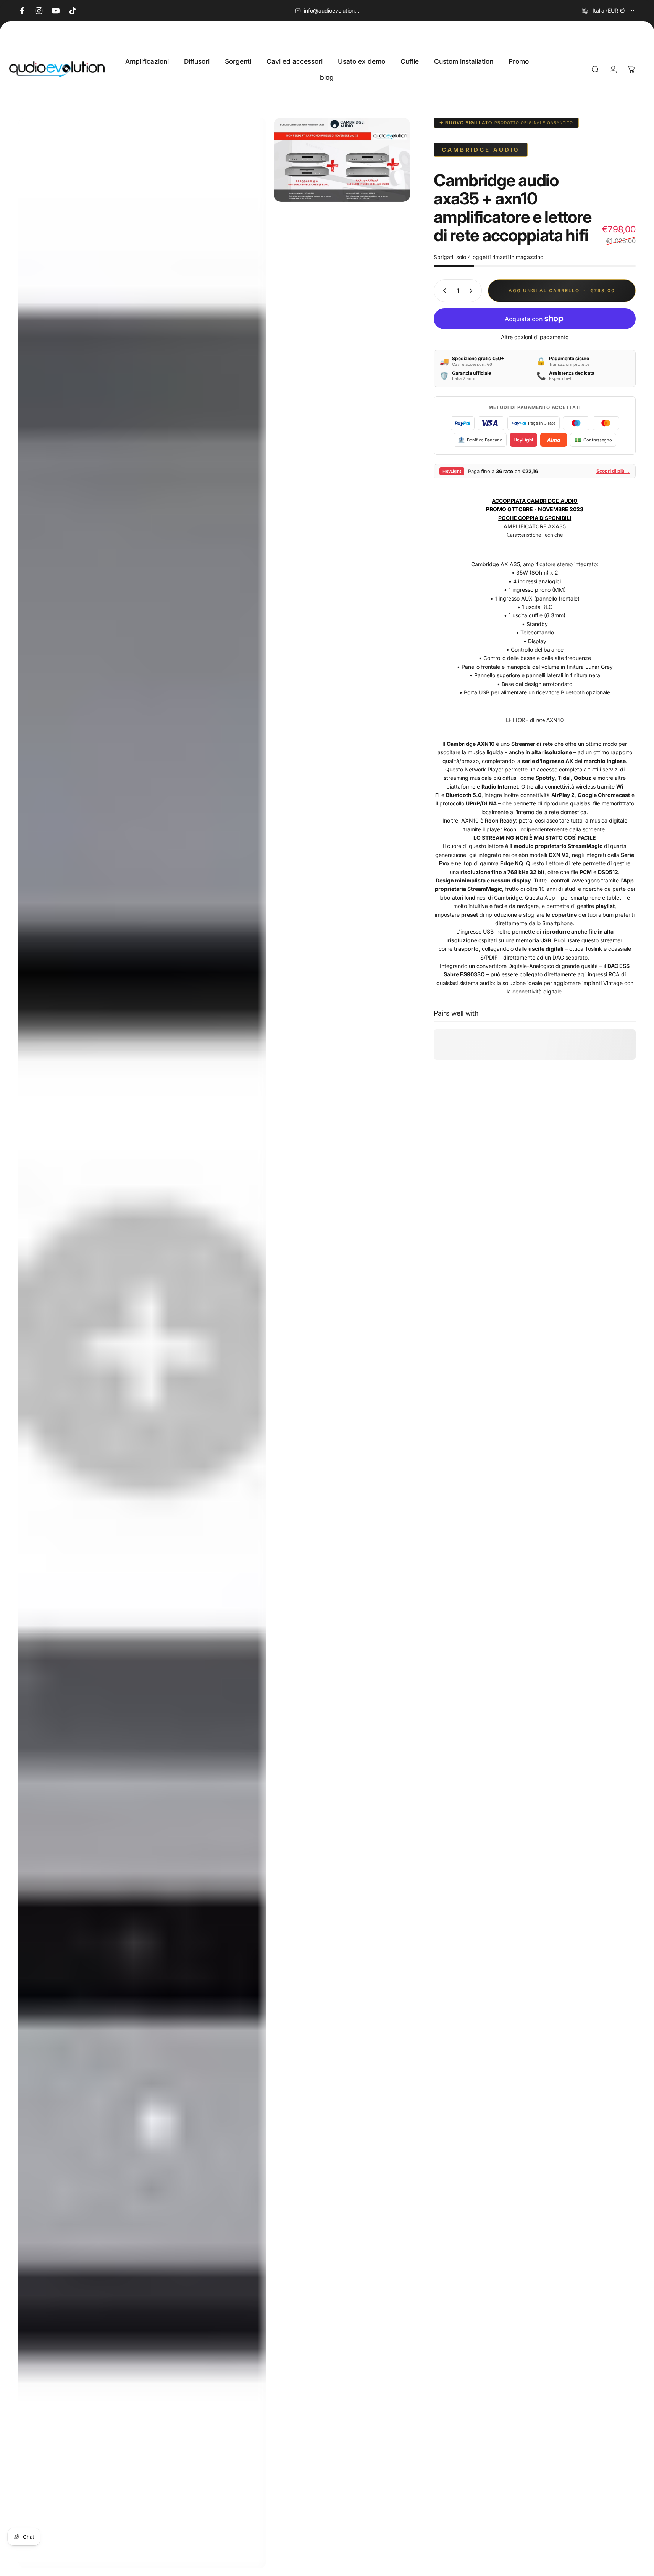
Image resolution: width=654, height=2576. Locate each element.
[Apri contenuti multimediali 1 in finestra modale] (142, 1343)
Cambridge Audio (481, 150)
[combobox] (609, 11)
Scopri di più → (613, 471)
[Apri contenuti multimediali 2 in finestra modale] (342, 160)
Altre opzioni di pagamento (535, 337)
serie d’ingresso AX (547, 761)
